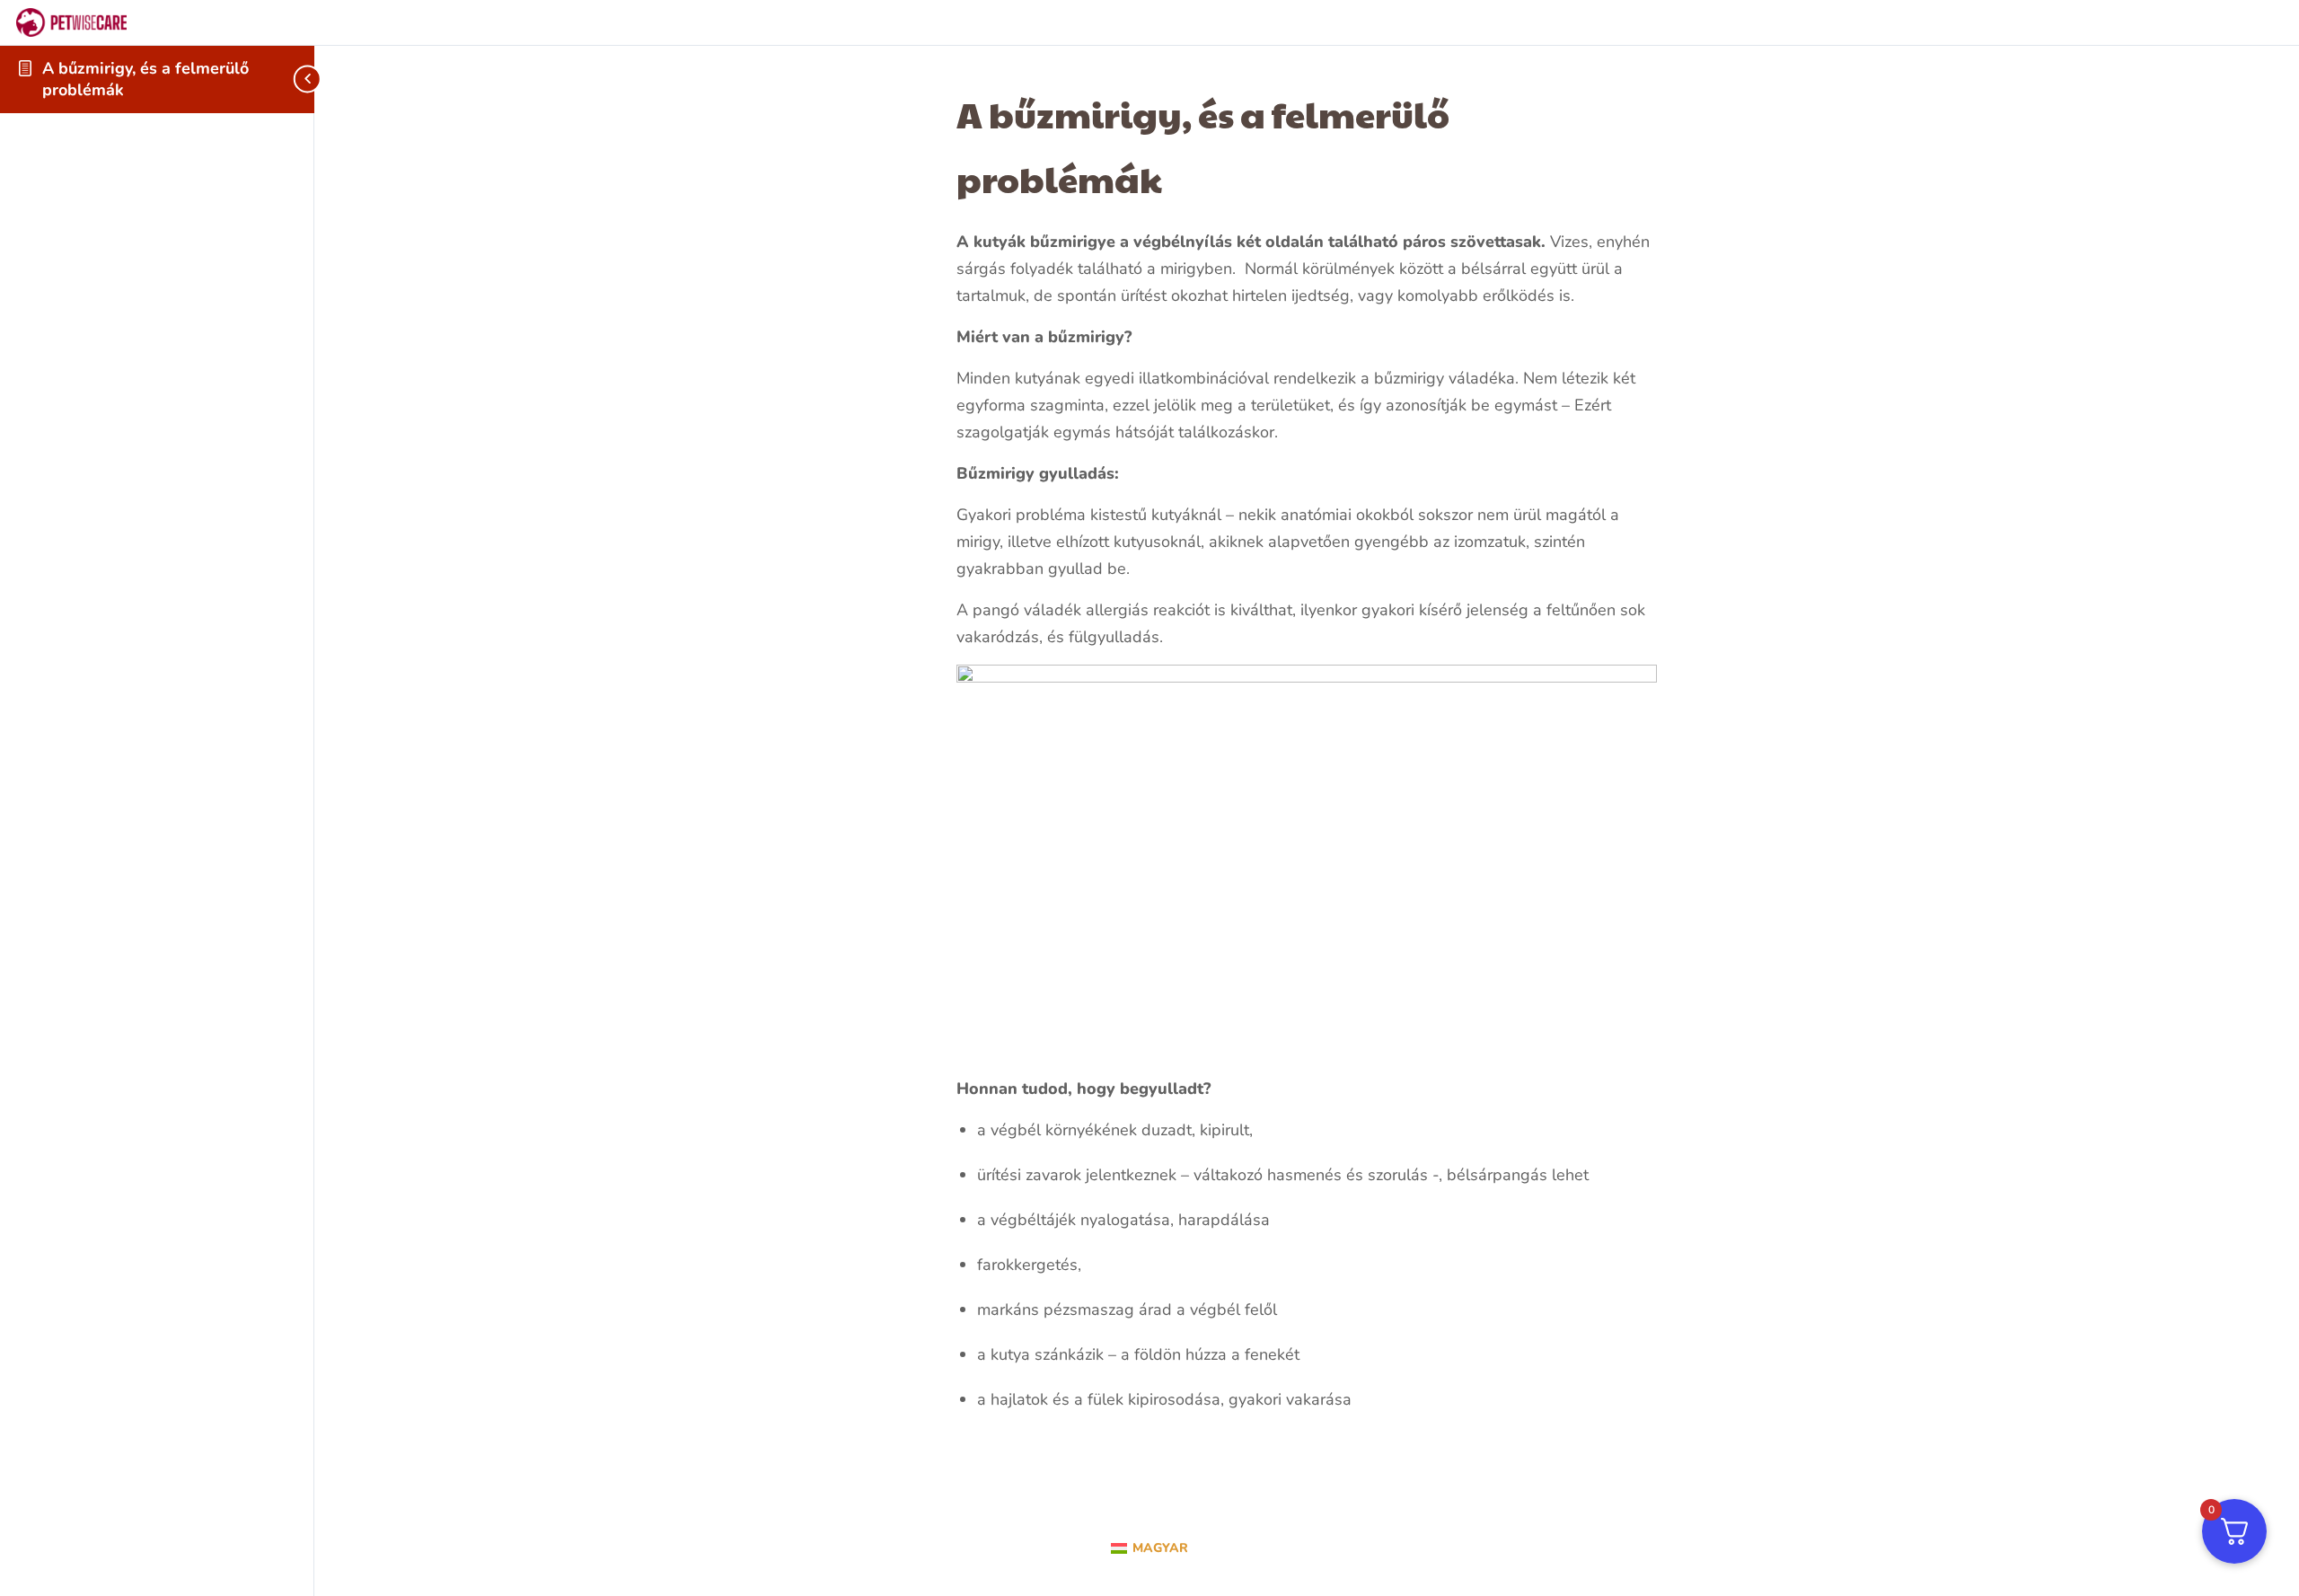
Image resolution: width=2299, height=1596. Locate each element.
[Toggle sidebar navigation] (291, 79)
